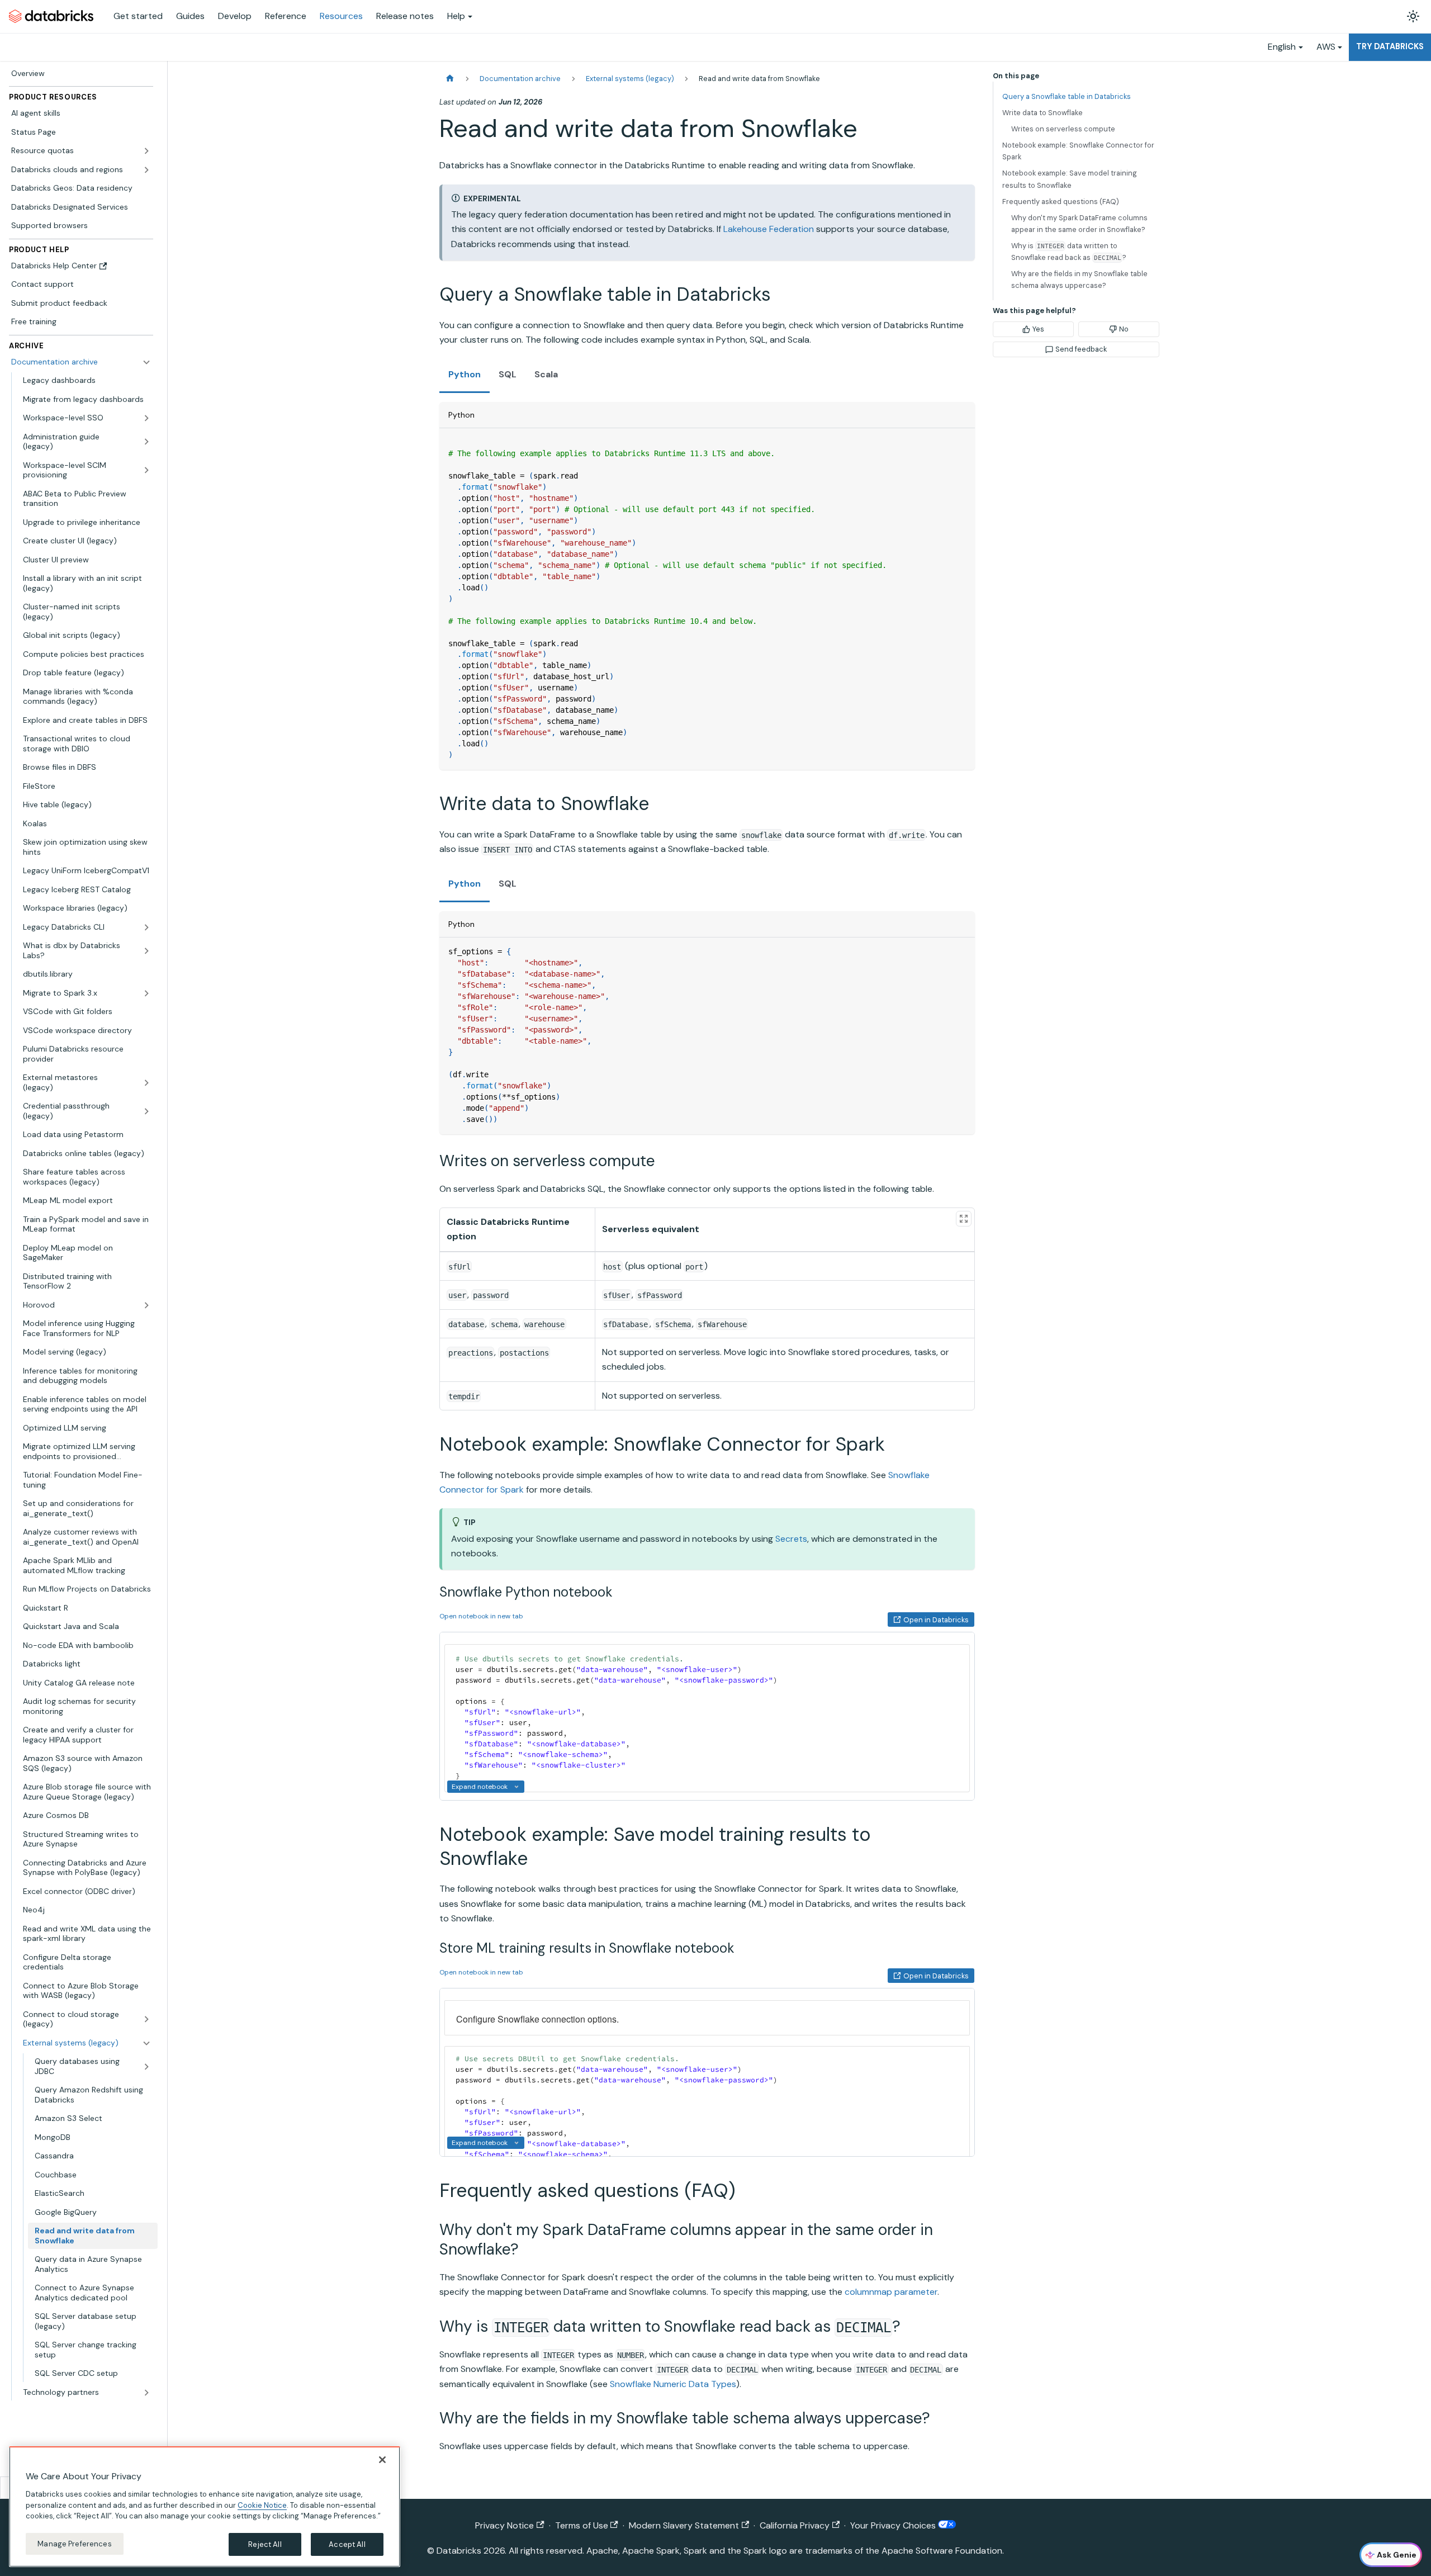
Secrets (791, 1539)
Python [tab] (465, 374)
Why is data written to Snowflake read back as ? (1069, 252)
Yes (1038, 329)
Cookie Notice (262, 2505)
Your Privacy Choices (894, 2525)
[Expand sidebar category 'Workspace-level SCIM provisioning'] (146, 470)
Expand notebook (480, 1787)
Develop (235, 16)
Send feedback (1081, 349)
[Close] (382, 2460)
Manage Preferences (74, 2543)
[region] (205, 2507)
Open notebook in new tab (481, 1616)
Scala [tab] (546, 374)
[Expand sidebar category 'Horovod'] (146, 1305)
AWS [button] (1326, 47)
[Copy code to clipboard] (961, 442)
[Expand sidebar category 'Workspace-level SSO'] (146, 418)
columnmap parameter (891, 2292)
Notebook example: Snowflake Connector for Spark (1078, 151)
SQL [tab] (508, 374)
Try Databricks (1390, 46)
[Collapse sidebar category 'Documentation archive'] (146, 362)
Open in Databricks (936, 1620)
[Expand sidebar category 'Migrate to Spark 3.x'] (146, 993)
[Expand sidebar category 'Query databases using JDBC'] (146, 2066)
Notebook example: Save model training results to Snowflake (1070, 179)
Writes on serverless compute (1063, 129)
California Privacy (795, 2525)
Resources (341, 16)
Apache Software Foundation (942, 2551)
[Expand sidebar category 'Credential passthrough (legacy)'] (146, 1111)
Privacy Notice (504, 2525)
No (1124, 329)
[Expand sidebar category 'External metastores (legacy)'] (146, 1083)
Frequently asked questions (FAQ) (1061, 202)
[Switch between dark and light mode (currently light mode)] (1413, 16)
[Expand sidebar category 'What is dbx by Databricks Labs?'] (146, 951)
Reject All (265, 2544)
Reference (286, 16)
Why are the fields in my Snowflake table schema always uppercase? (1079, 280)
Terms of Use (582, 2525)
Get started (138, 16)
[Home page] (450, 79)
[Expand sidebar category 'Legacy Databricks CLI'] (146, 927)
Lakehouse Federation (769, 229)
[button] (87, 2393)
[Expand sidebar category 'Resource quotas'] (146, 151)
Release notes (405, 16)
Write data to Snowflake (1043, 113)
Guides (190, 16)
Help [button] (456, 16)
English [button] (1282, 47)
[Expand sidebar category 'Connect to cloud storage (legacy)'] (146, 2019)
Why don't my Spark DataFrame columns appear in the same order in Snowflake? (1079, 224)
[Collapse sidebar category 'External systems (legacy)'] (146, 2043)
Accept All (347, 2544)
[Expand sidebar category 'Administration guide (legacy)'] (146, 442)
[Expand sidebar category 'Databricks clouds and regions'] (146, 170)
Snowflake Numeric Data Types (673, 2384)
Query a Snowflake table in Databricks (1067, 96)
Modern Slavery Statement (684, 2525)
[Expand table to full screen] (964, 1219)
